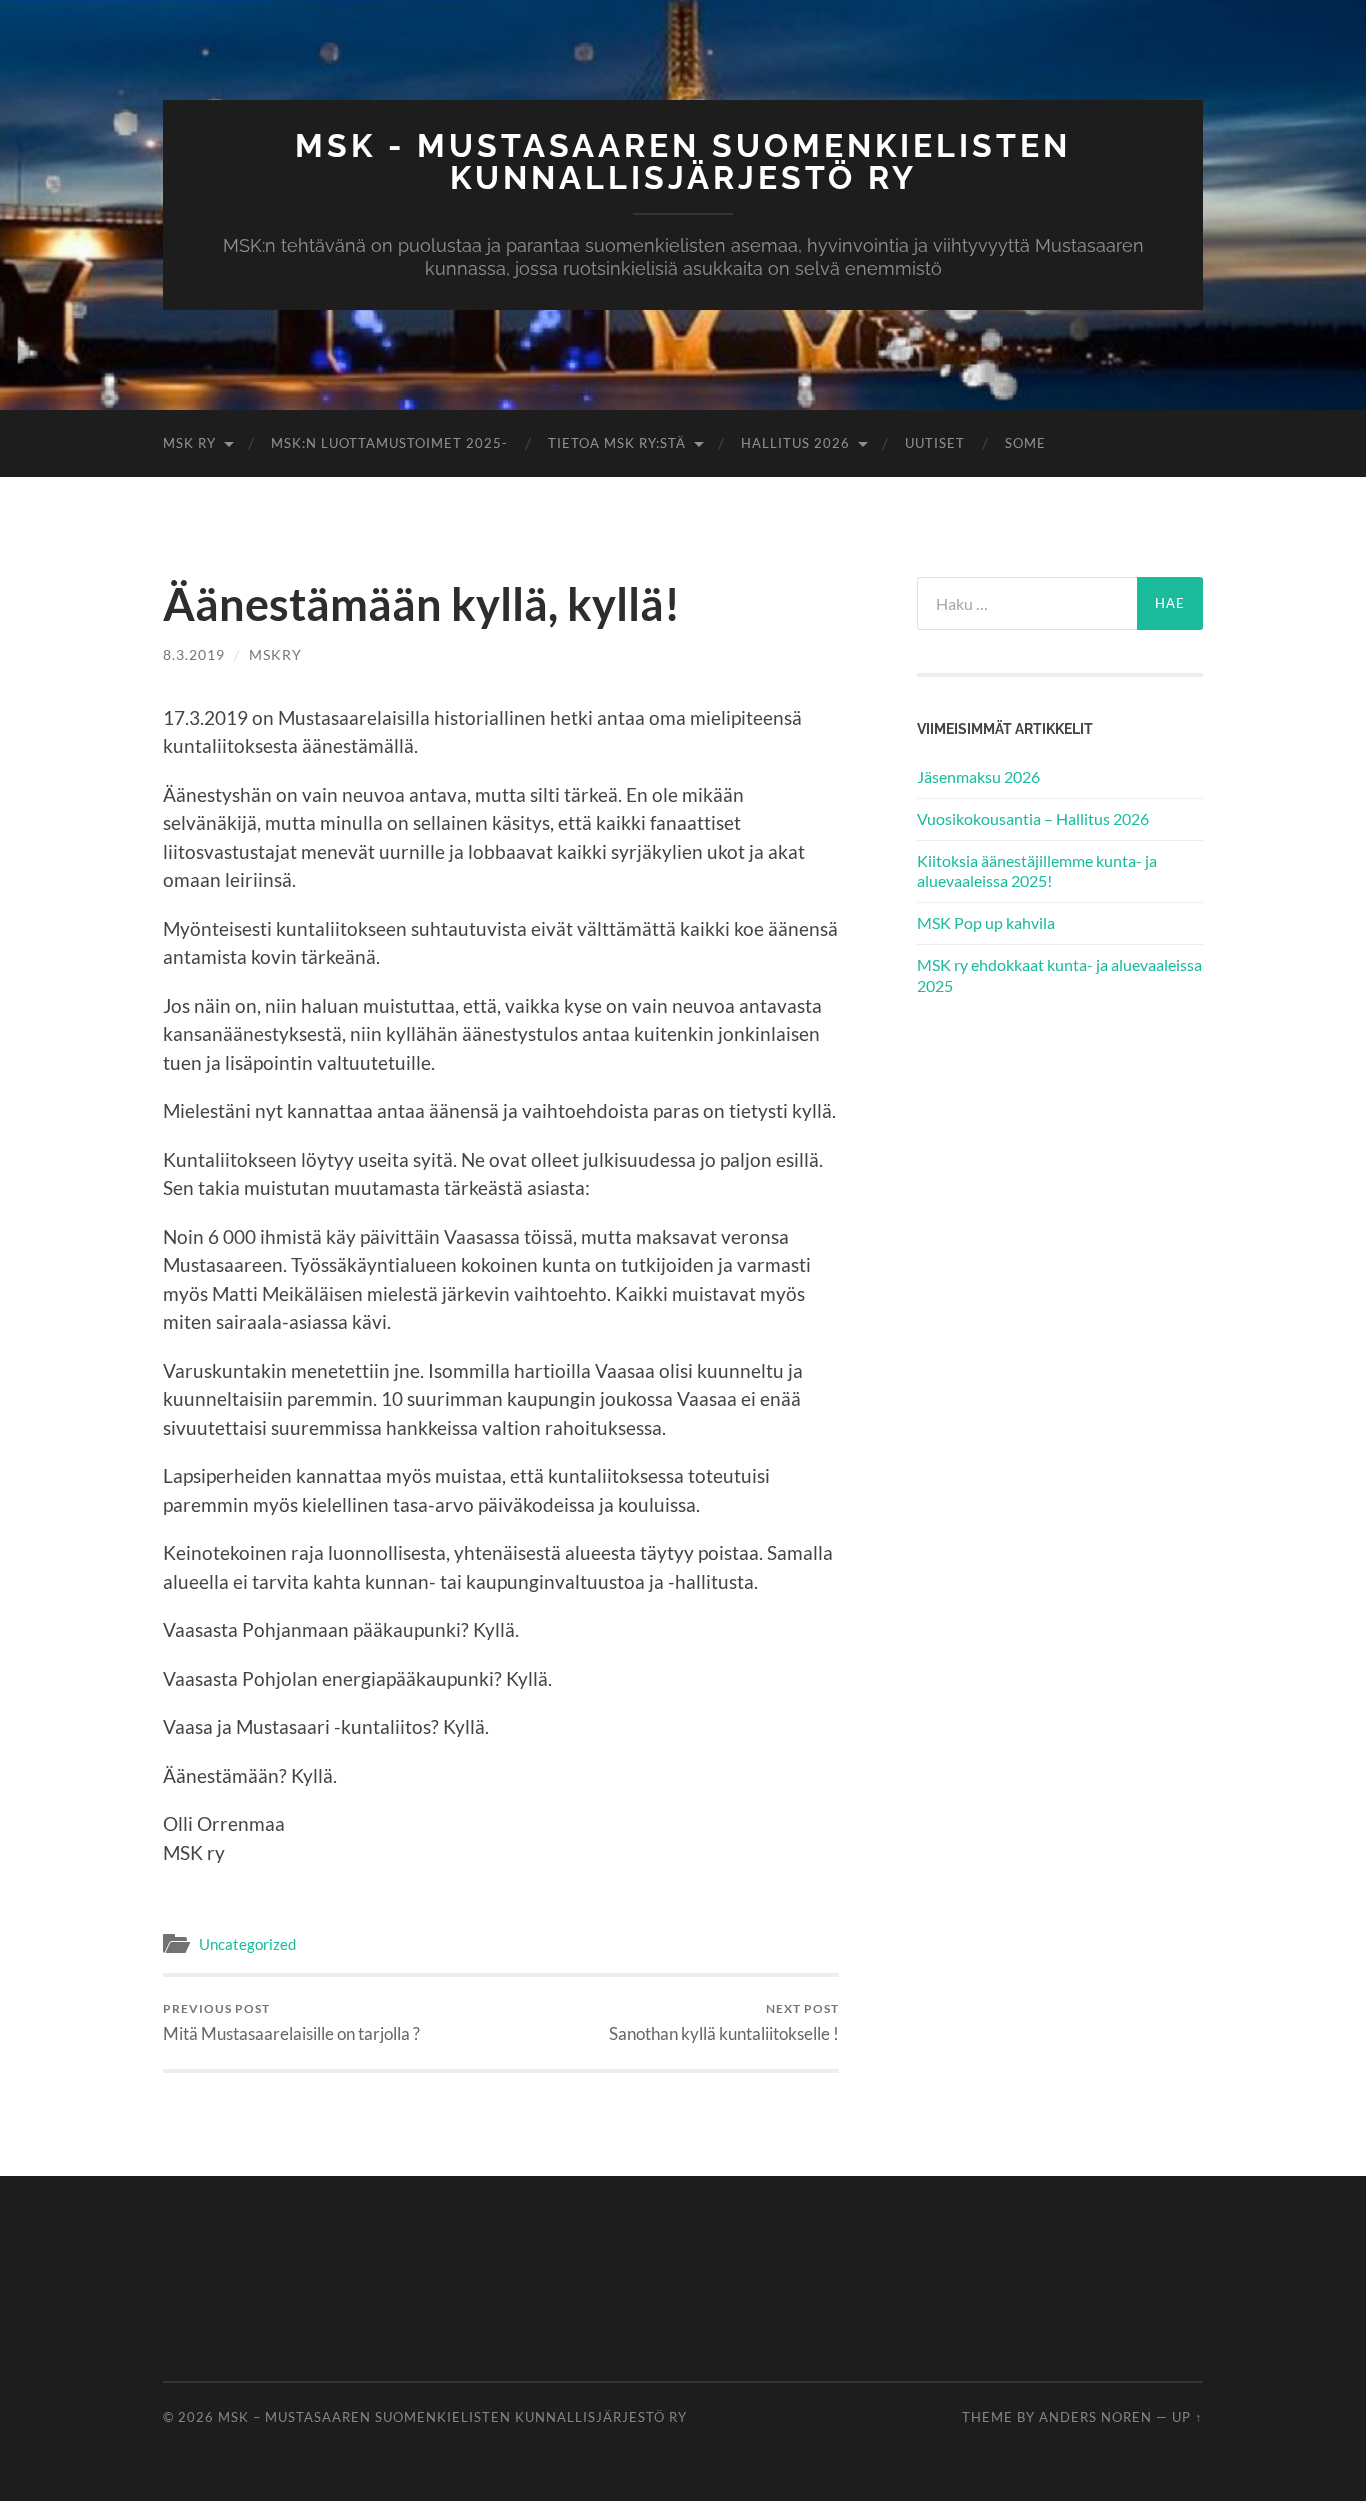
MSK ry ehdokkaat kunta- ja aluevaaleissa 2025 (1059, 975)
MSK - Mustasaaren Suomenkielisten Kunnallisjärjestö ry (683, 161)
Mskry (275, 654)
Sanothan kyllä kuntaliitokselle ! (724, 2022)
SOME (1025, 443)
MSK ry (189, 443)
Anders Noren (1095, 2417)
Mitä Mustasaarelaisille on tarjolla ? (291, 2022)
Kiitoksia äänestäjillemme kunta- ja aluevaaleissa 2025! (1037, 871)
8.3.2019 (194, 654)
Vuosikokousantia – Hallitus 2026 (1033, 818)
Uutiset (935, 443)
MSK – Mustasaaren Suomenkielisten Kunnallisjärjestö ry (452, 2417)
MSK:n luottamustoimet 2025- (389, 443)
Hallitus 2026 (795, 443)
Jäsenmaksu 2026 (978, 776)
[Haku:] (1027, 603)
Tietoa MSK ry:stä (617, 443)
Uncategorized (247, 1944)
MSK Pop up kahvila (986, 922)
